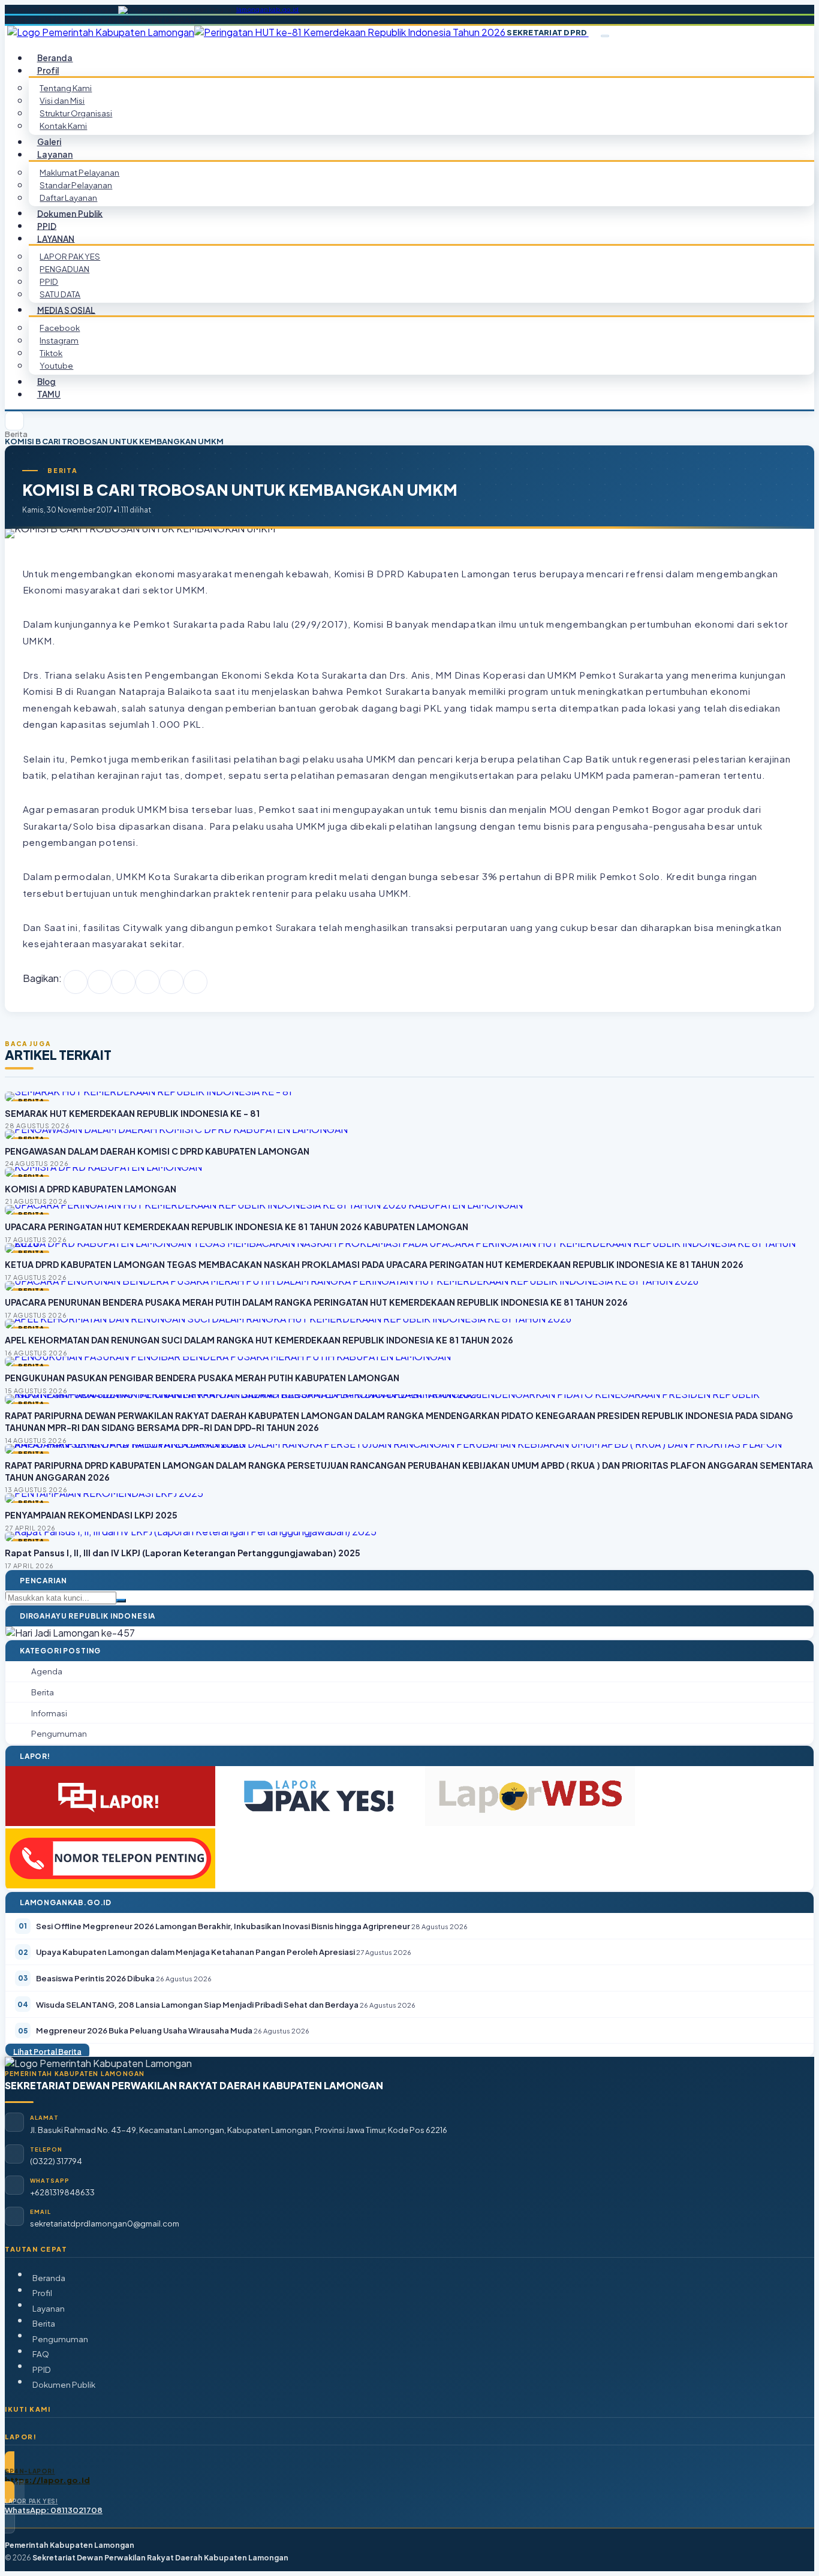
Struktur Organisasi (76, 113)
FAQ (41, 2354)
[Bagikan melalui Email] (195, 982)
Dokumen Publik (70, 213)
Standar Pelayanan (76, 185)
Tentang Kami (66, 88)
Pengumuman (60, 2339)
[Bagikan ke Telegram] (171, 982)
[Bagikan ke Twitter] (100, 982)
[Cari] (121, 1601)
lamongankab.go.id (268, 10)
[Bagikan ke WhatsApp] (124, 982)
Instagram (59, 340)
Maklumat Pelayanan (79, 172)
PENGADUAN (64, 269)
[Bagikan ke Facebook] (76, 982)
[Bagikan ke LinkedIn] (147, 982)
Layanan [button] (55, 154)
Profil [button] (48, 70)
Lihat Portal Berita (47, 2051)
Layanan (49, 2308)
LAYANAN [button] (56, 238)
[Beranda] (14, 421)
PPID (49, 281)
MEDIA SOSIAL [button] (67, 310)
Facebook (60, 328)
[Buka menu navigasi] (605, 36)
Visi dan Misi (62, 100)
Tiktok (51, 353)
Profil (42, 2293)
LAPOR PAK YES (70, 256)
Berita (16, 434)
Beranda (49, 2278)
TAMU (49, 394)
